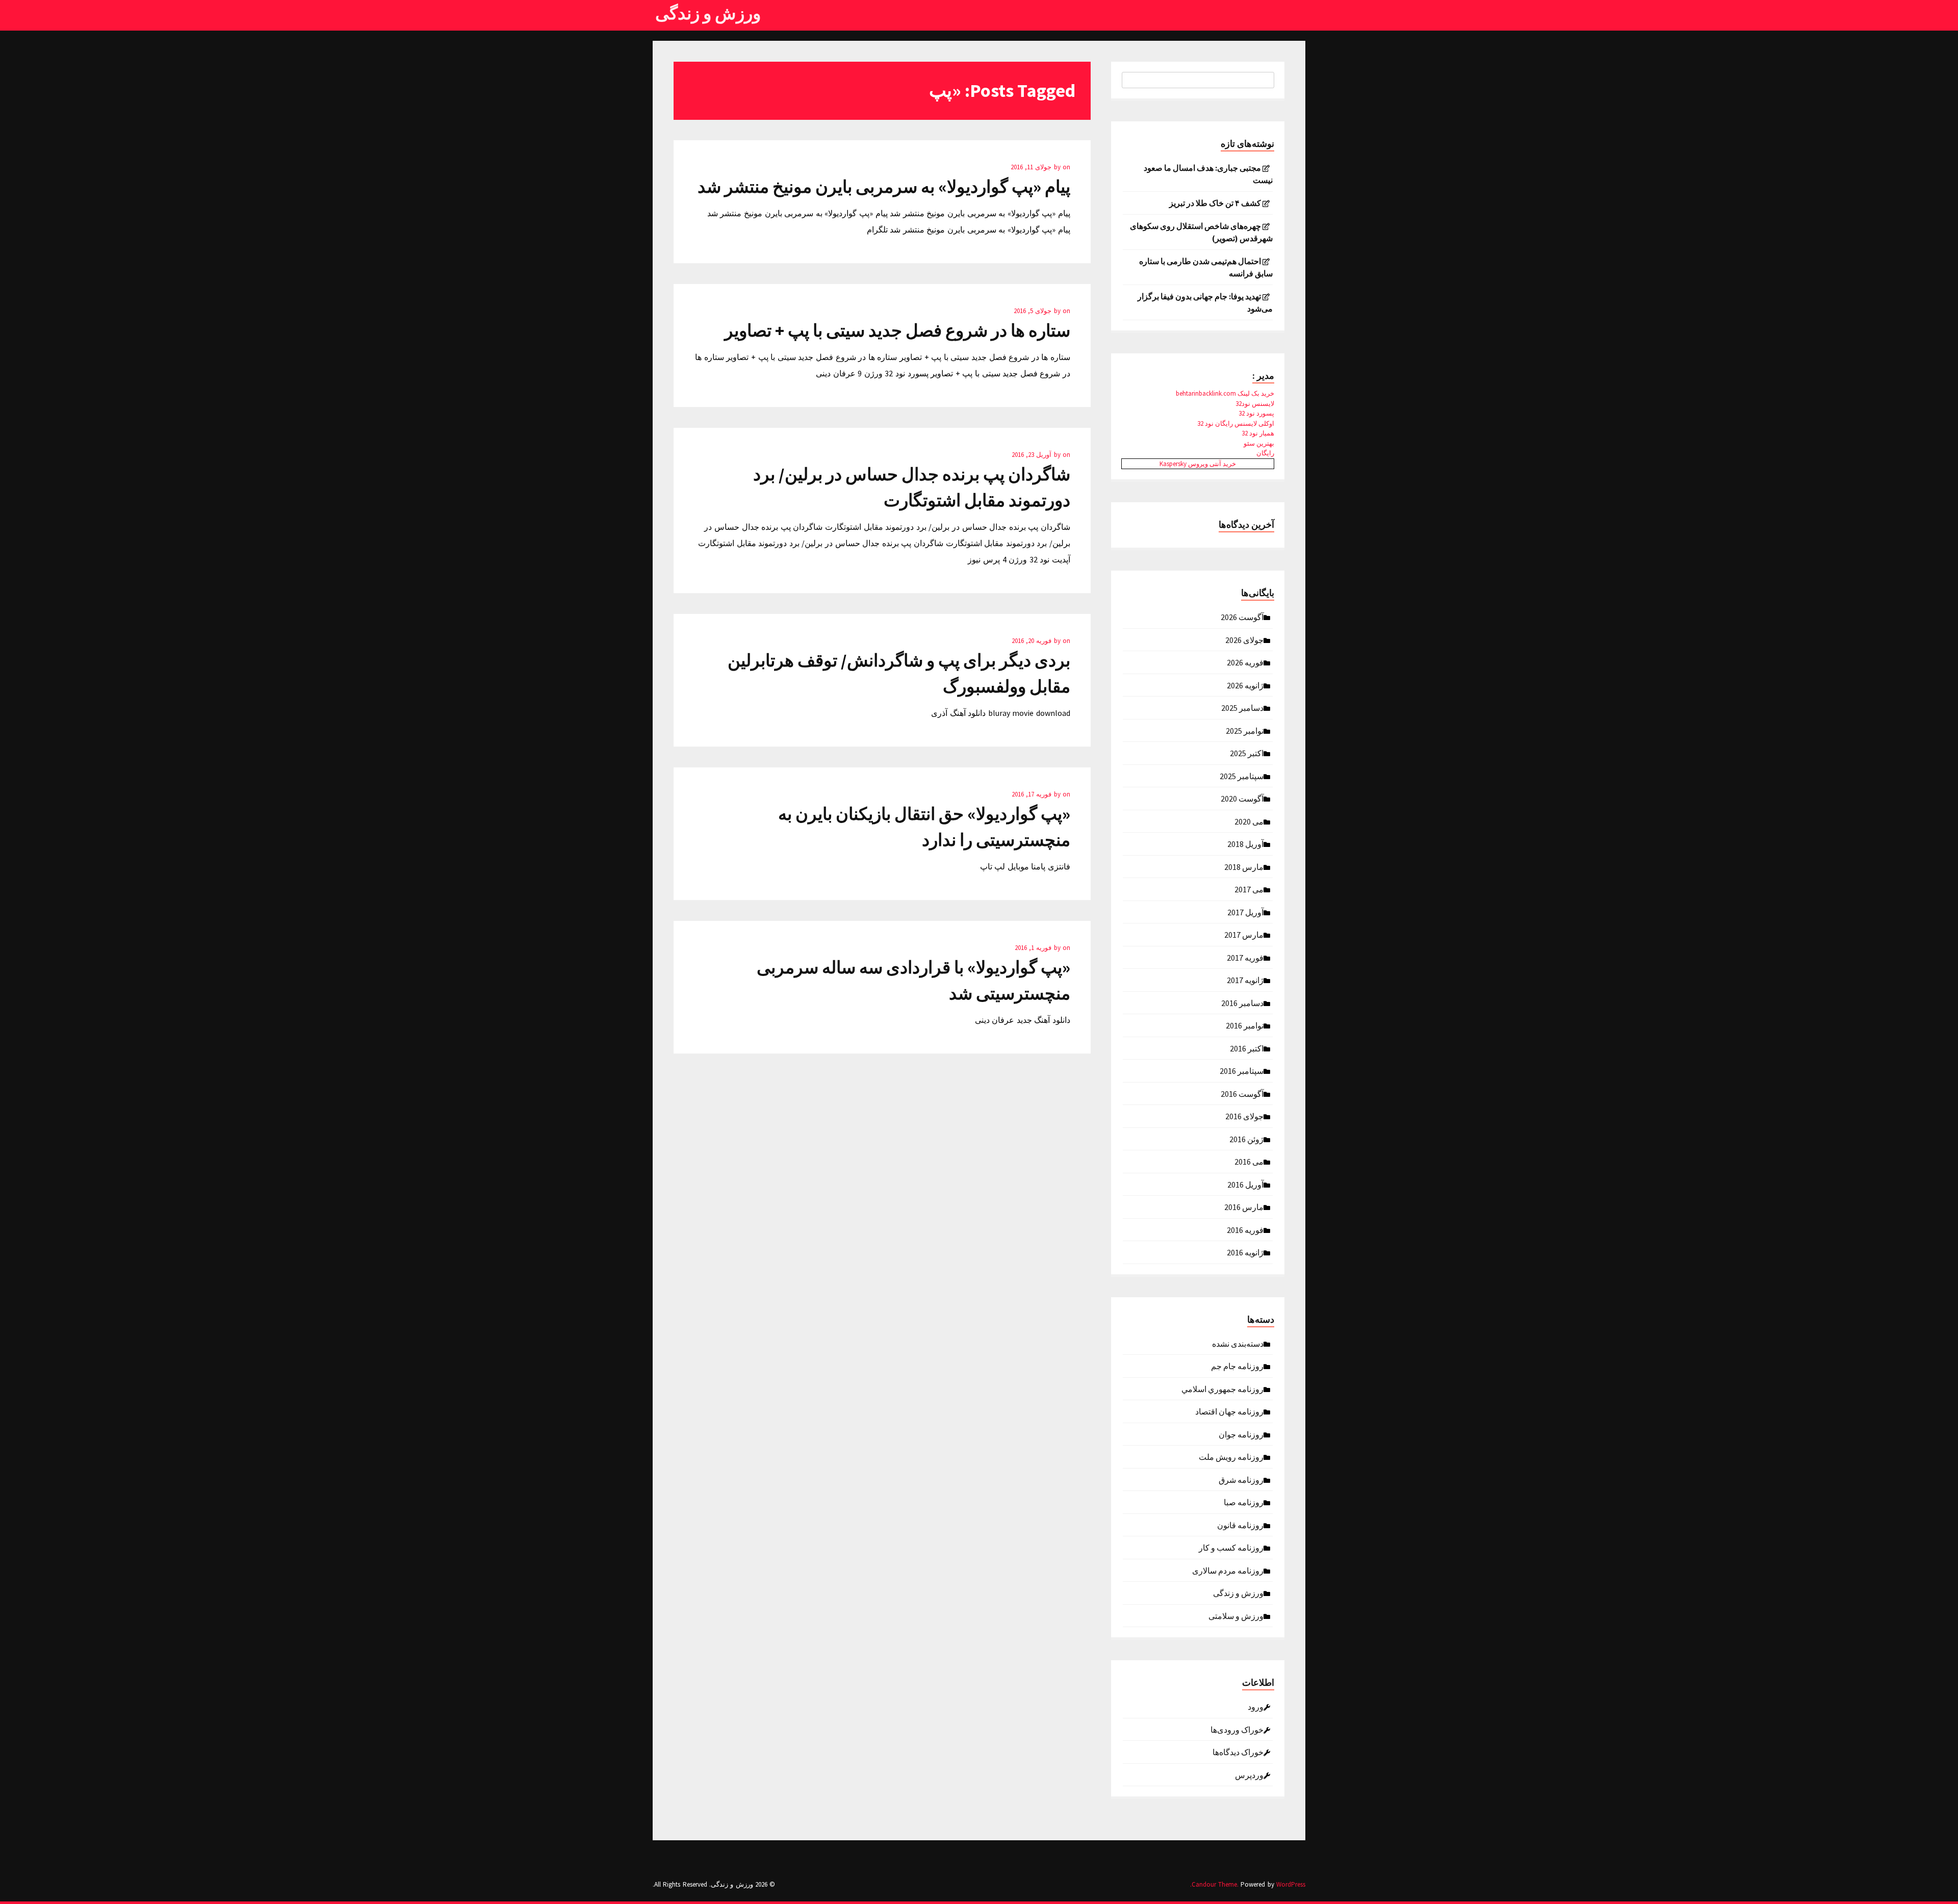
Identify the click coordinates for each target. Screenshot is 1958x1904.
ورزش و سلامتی (1236, 1615)
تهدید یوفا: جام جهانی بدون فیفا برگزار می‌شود (1205, 302)
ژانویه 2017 (1245, 980)
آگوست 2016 (1242, 1093)
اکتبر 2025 (1247, 753)
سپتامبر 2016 (1242, 1070)
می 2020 (1249, 821)
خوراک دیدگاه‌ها (1238, 1752)
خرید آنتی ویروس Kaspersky (1198, 464)
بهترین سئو (1259, 443)
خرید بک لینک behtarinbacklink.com (1225, 393)
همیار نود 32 (1258, 433)
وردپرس (1249, 1774)
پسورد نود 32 (1256, 413)
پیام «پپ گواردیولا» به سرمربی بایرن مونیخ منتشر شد (884, 187)
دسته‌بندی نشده (1238, 1343)
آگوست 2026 (1242, 616)
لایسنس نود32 (1255, 404)
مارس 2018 (1244, 866)
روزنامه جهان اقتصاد (1229, 1411)
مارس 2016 (1244, 1206)
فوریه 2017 (1245, 957)
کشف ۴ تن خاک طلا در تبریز (1215, 203)
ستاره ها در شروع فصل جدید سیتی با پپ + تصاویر (897, 330)
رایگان (1265, 453)
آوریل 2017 (1245, 912)
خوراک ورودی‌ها (1237, 1729)
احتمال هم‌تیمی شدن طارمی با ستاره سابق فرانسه (1206, 267)
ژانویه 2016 (1245, 1252)
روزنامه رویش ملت (1231, 1456)
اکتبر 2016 (1247, 1048)
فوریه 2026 (1245, 662)
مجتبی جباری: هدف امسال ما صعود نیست (1208, 174)
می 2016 (1249, 1161)
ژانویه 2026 (1245, 685)
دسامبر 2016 (1242, 1002)
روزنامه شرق (1241, 1479)
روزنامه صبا (1244, 1502)
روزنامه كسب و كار (1231, 1547)
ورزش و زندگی (708, 13)
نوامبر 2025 (1245, 730)
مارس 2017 (1244, 934)
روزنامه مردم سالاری (1228, 1570)
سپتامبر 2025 (1242, 776)
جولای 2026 (1244, 639)
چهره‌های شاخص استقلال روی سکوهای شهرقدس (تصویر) (1201, 232)
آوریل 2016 (1245, 1184)
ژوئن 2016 (1246, 1139)
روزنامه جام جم (1237, 1366)
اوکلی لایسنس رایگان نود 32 (1236, 423)
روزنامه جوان (1241, 1434)
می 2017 (1249, 889)
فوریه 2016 (1245, 1229)
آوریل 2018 (1245, 843)
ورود (1256, 1706)
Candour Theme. (1215, 1884)
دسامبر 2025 (1242, 707)
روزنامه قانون (1240, 1525)
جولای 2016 (1244, 1116)
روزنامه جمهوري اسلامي (1222, 1388)
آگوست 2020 (1242, 798)
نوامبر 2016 (1245, 1025)
